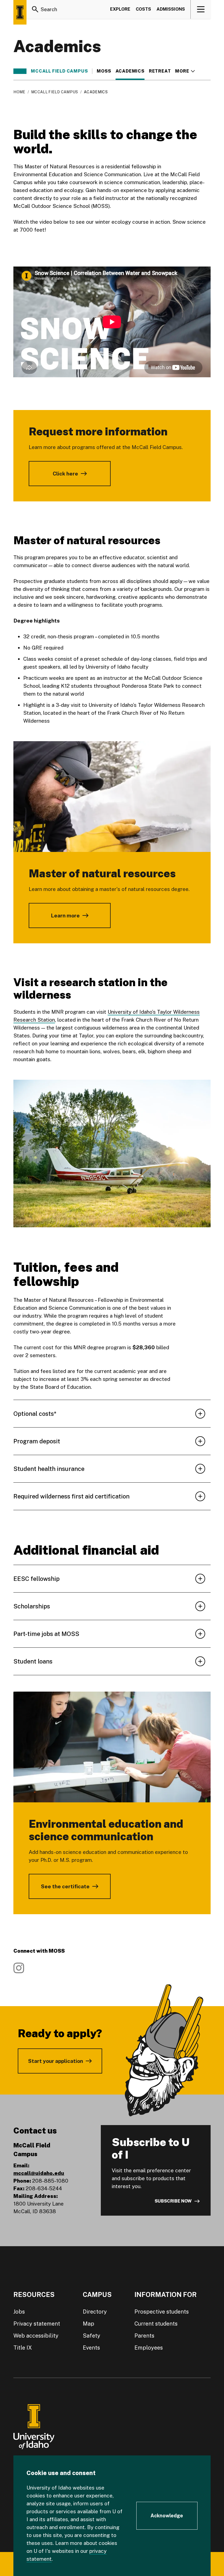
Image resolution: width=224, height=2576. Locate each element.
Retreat (160, 71)
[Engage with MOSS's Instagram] (19, 1968)
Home (19, 92)
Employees (149, 2348)
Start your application (56, 2061)
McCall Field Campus (59, 71)
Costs (143, 9)
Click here (65, 474)
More (185, 71)
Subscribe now (173, 2201)
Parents (144, 2336)
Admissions (171, 9)
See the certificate (65, 1886)
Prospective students (162, 2312)
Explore (120, 9)
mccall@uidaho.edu (39, 2173)
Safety (92, 2336)
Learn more (65, 915)
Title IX (23, 2348)
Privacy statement (37, 2324)
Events (91, 2348)
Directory (95, 2312)
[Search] (35, 9)
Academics (130, 71)
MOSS (104, 71)
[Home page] (20, 12)
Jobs (19, 2312)
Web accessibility (36, 2336)
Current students (156, 2324)
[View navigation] (201, 9)
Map (89, 2324)
